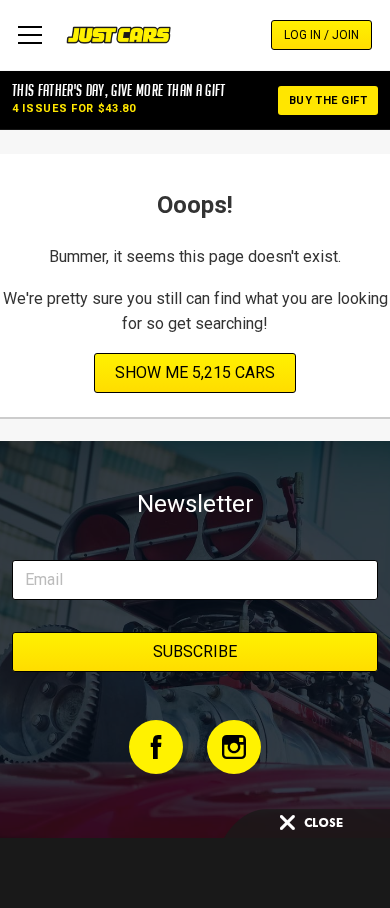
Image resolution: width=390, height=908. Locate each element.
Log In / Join (321, 35)
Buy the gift (328, 100)
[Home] (118, 35)
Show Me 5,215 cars (195, 372)
